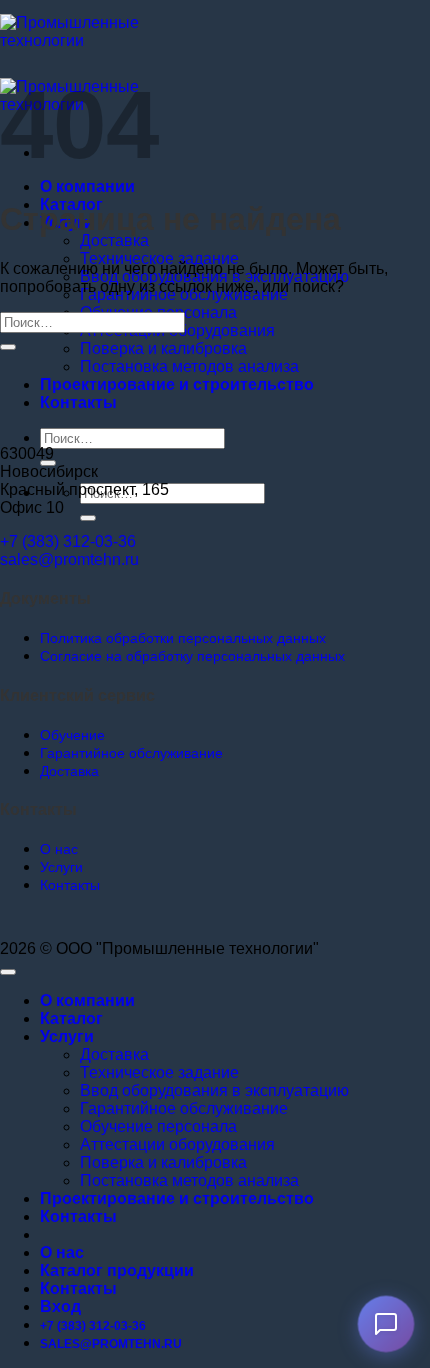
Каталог (71, 1018)
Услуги (67, 1036)
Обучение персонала (158, 1126)
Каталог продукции (117, 1270)
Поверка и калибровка (163, 348)
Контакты (78, 402)
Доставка (114, 240)
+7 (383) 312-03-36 (68, 541)
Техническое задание (159, 258)
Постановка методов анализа (189, 366)
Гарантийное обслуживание (184, 1108)
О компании (87, 186)
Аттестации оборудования (177, 1144)
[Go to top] (8, 972)
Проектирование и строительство (177, 384)
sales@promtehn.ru (69, 559)
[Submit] (88, 518)
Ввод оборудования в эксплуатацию (214, 1090)
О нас (62, 1252)
